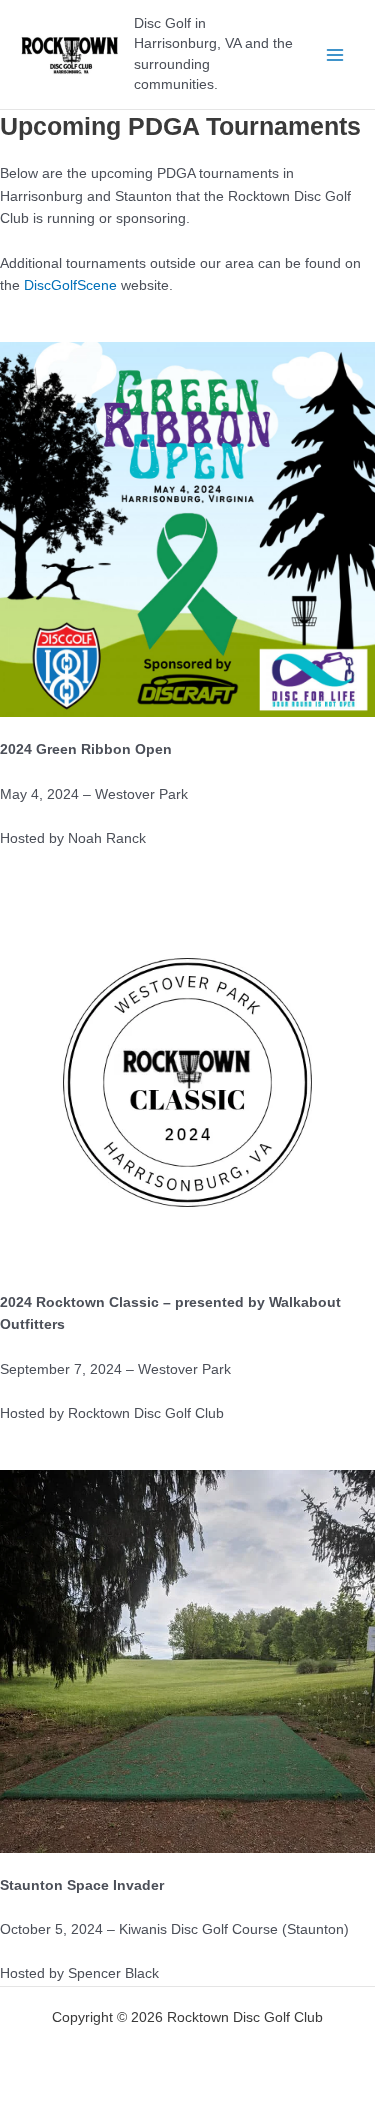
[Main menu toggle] (335, 54)
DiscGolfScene (70, 285)
